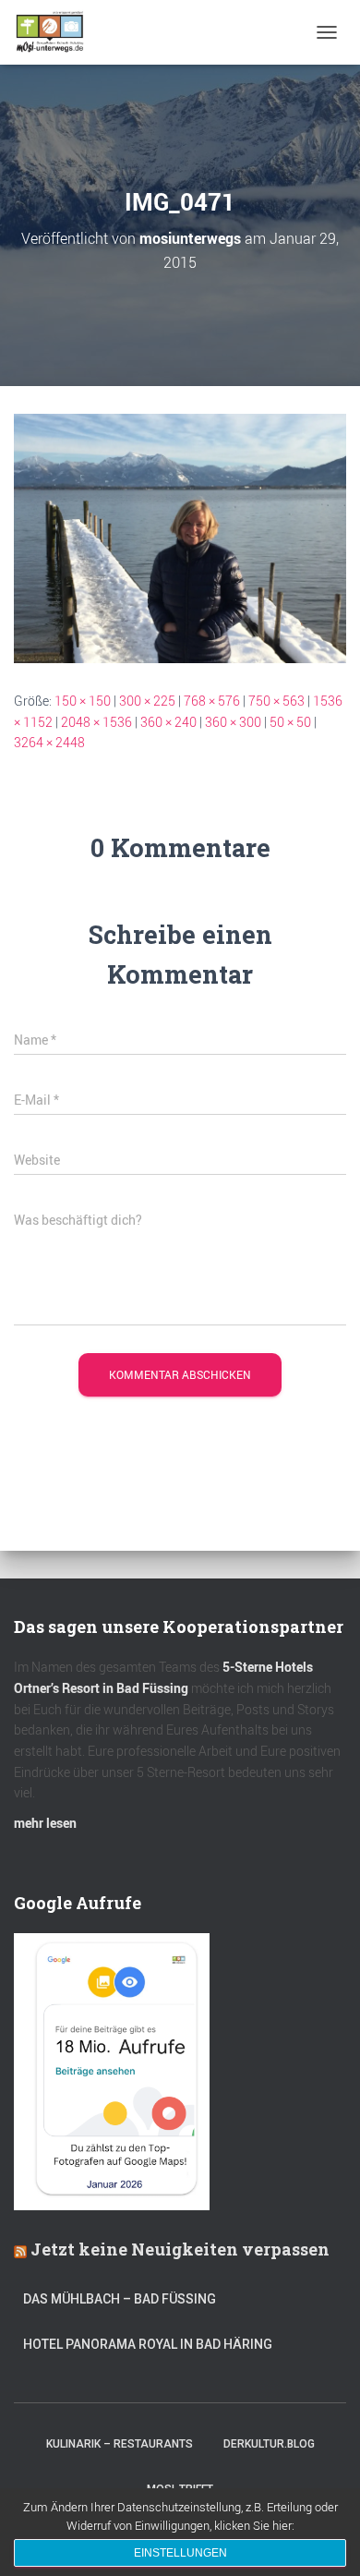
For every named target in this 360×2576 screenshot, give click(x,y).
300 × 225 (147, 701)
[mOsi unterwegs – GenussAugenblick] (57, 32)
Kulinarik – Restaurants (120, 2444)
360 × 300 (233, 722)
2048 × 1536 (96, 722)
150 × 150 (83, 701)
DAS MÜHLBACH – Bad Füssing (120, 2299)
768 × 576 (212, 701)
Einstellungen (180, 2553)
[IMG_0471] (180, 537)
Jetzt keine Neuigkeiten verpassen (180, 2249)
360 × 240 (168, 722)
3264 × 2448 (49, 742)
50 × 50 (290, 722)
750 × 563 (276, 701)
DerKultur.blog (269, 2444)
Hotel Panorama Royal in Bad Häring (148, 2344)
